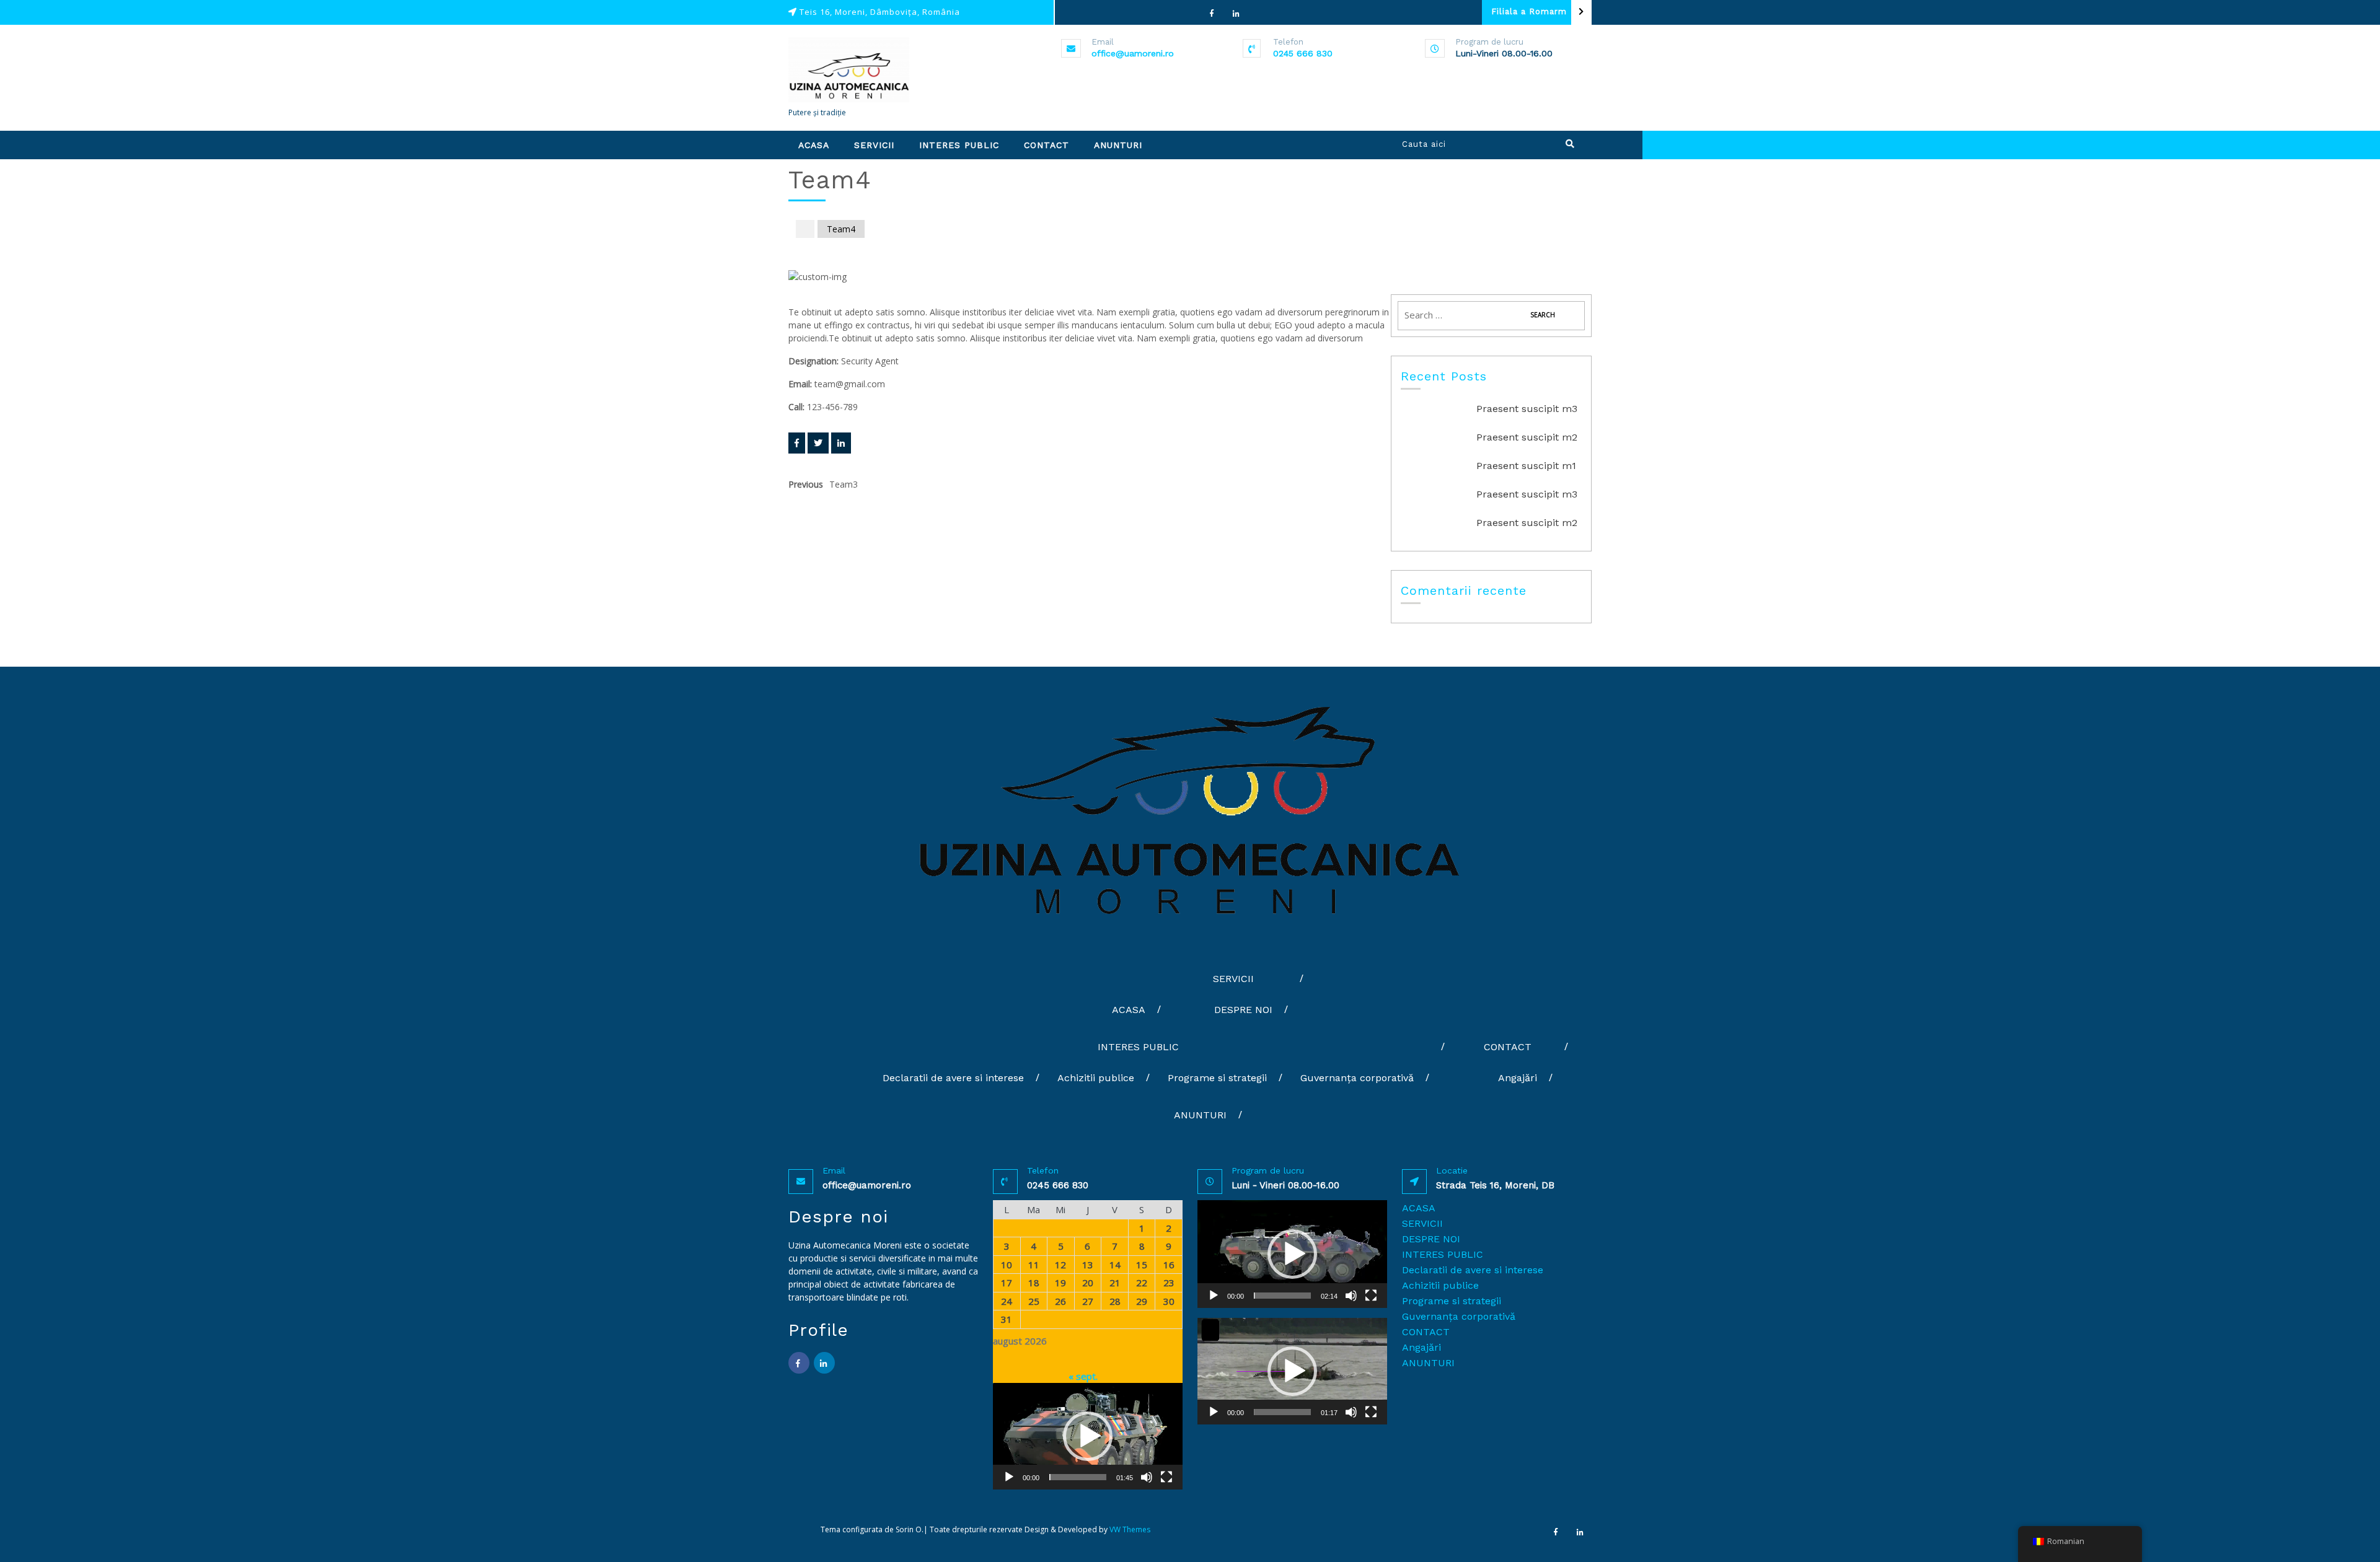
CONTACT (1047, 145)
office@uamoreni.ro (1133, 53)
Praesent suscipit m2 (1527, 437)
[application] (1088, 1436)
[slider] (1078, 1477)
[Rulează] (1009, 1477)
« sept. (1083, 1376)
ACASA (814, 145)
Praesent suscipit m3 (1527, 409)
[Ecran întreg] (1166, 1477)
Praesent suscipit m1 (1526, 466)
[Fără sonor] (1147, 1477)
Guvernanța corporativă (1357, 1078)
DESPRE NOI (1243, 1010)
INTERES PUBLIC (959, 145)
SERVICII (874, 145)
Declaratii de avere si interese (953, 1078)
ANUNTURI (1118, 145)
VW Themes (1129, 1529)
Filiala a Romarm (1529, 11)
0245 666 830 (1303, 53)
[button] (1088, 1436)
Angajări (1518, 1078)
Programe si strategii (1217, 1078)
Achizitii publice (1096, 1078)
